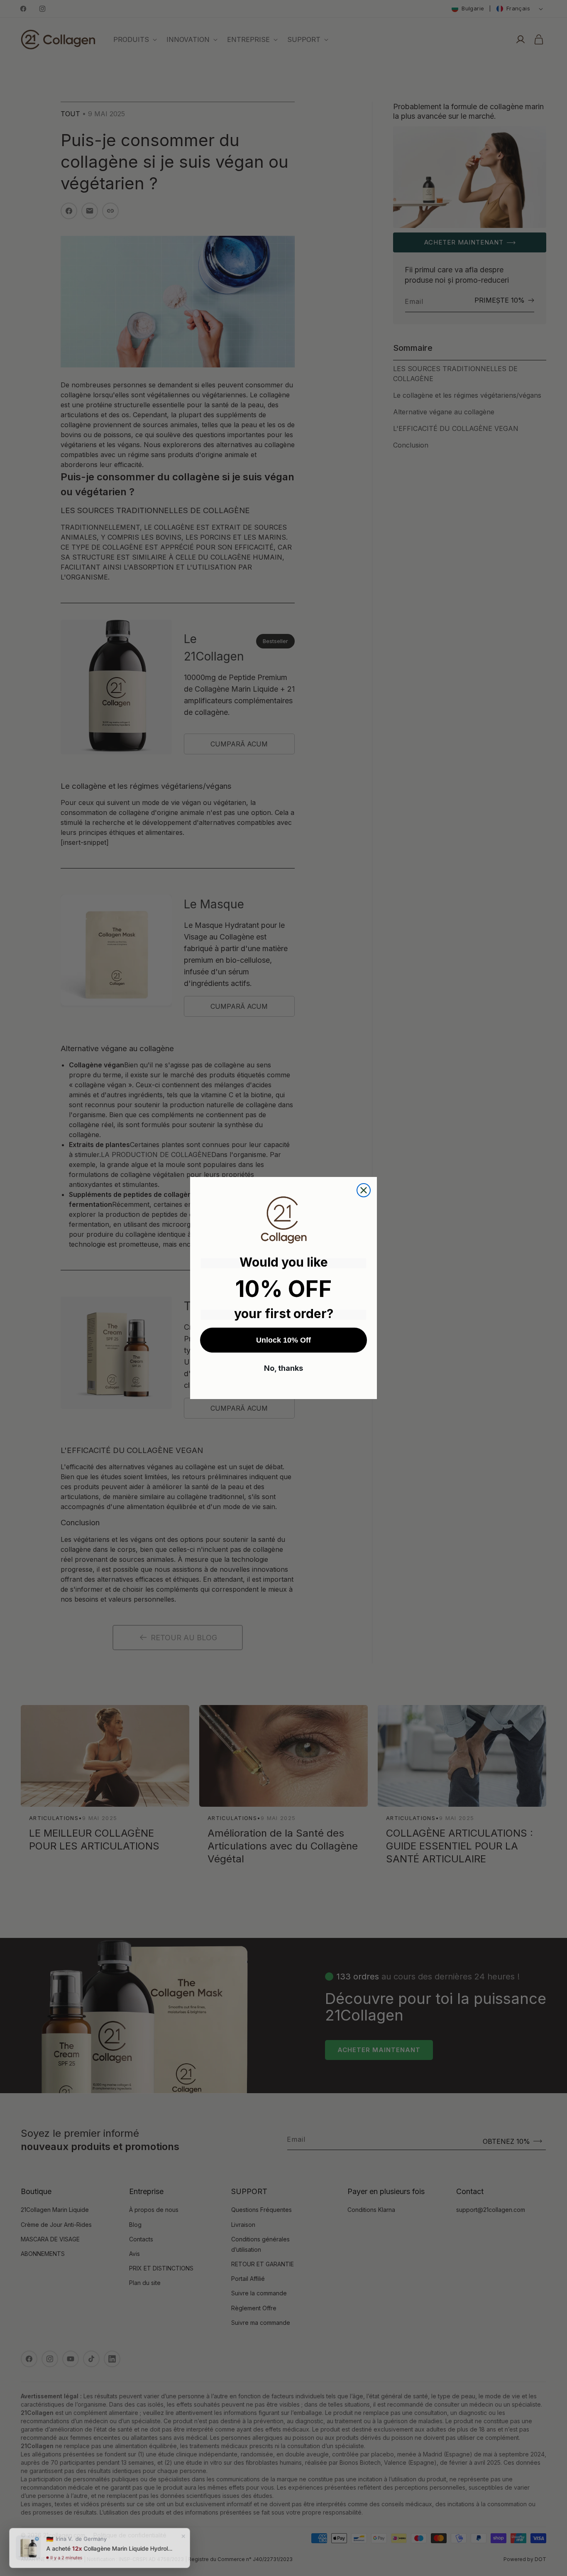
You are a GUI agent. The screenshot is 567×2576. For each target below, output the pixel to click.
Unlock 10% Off (283, 1340)
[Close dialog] (364, 1190)
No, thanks (283, 1368)
